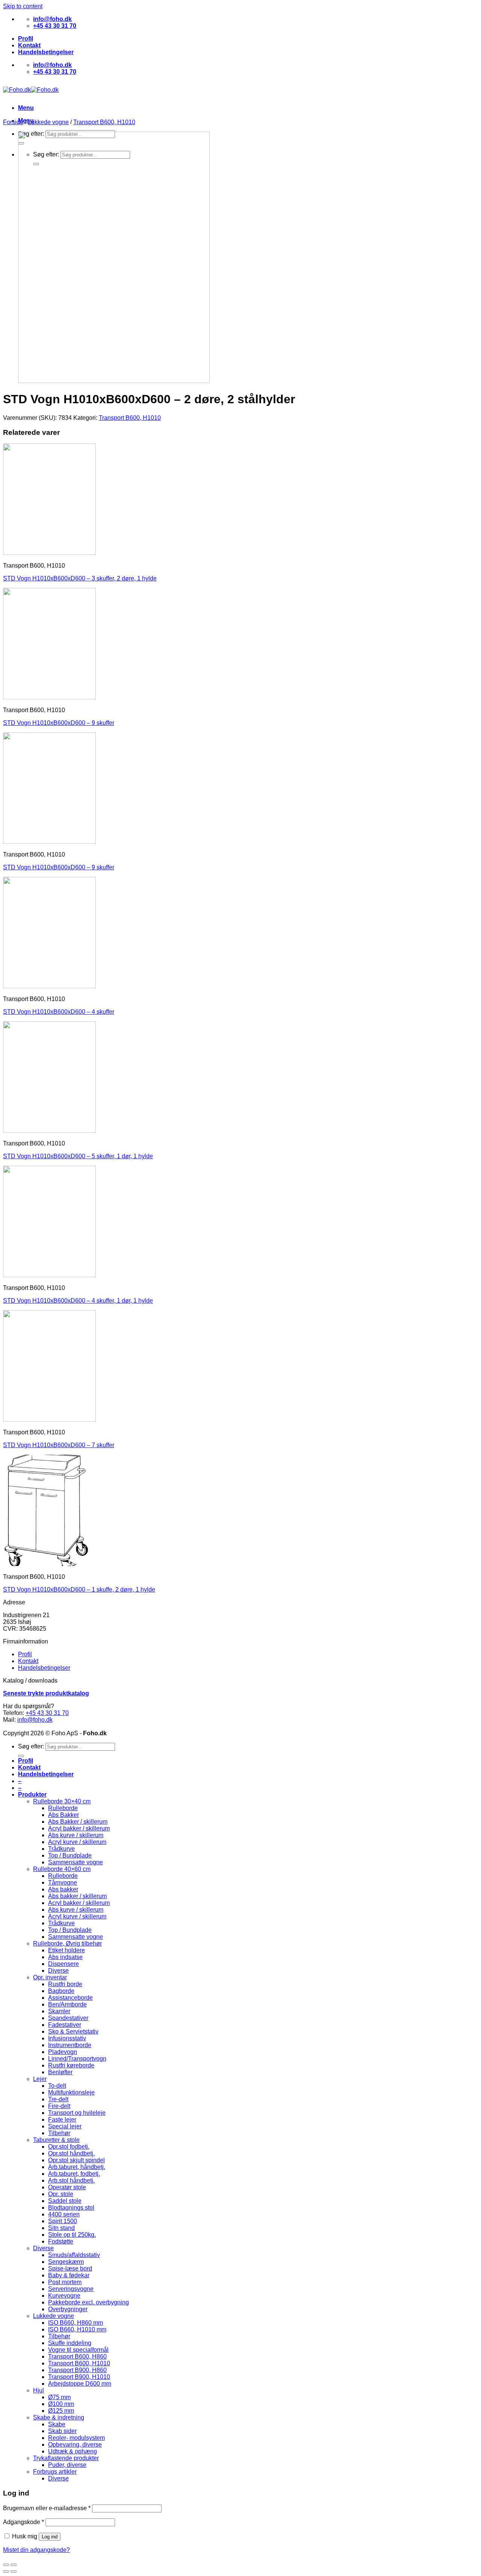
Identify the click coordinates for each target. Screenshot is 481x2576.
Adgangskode (23, 2522)
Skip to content (23, 6)
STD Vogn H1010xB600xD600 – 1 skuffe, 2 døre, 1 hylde (79, 1589)
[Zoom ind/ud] (14, 2565)
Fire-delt (59, 2106)
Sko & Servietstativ (73, 2031)
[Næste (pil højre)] (14, 2571)
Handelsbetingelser (46, 52)
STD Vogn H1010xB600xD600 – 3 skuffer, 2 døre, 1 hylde (80, 578)
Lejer (40, 2079)
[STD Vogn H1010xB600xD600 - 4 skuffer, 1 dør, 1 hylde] (49, 1275)
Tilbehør (59, 2133)
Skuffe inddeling (70, 2343)
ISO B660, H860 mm (76, 2323)
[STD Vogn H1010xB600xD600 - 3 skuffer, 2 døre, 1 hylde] (49, 553)
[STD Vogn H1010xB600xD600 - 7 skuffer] (49, 1419)
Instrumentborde (70, 2045)
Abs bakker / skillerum (77, 1896)
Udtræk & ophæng (73, 2451)
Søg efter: (31, 1746)
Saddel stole (65, 2201)
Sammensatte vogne (76, 1862)
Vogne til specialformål (78, 2350)
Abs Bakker (64, 1815)
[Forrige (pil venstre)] (6, 2571)
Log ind (50, 2537)
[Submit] (21, 1756)
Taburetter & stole (56, 2140)
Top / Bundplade (70, 1855)
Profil (26, 39)
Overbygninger (68, 2309)
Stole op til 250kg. (72, 2235)
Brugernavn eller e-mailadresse (47, 2508)
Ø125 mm (61, 2411)
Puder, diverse (67, 2465)
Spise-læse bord (70, 2268)
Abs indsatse (65, 1957)
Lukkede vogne (48, 122)
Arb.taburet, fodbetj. (74, 2174)
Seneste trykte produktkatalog (46, 1693)
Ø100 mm (61, 2404)
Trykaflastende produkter (66, 2458)
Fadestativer (65, 2025)
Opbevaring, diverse (75, 2445)
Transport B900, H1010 (79, 2377)
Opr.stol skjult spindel (76, 2160)
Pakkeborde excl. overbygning (88, 2302)
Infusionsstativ (67, 2038)
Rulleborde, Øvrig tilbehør (67, 1943)
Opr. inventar (50, 1977)
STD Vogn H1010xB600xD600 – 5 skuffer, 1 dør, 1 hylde (78, 1156)
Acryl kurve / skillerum (77, 1842)
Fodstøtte (61, 2241)
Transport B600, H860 (77, 2357)
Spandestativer (68, 2018)
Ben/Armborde (67, 2004)
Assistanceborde (70, 1998)
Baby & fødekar (69, 2275)
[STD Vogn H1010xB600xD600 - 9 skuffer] (49, 697)
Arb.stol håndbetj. (71, 2180)
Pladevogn (63, 2052)
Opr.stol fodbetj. (69, 2147)
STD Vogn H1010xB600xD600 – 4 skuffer (59, 1012)
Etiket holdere (67, 1950)
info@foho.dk (35, 1720)
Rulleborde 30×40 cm (62, 1801)
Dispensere (64, 1964)
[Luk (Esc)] (6, 2565)
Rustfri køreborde (71, 2065)
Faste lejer (62, 2120)
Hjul (39, 2390)
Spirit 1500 (63, 2221)
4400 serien (64, 2214)
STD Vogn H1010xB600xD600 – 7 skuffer (59, 1445)
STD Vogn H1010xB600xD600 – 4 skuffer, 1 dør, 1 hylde (78, 1301)
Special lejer (65, 2126)
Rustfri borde (65, 1984)
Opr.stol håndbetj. (71, 2153)
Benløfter (60, 2072)
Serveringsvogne (71, 2289)
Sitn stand (61, 2228)
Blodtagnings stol (71, 2208)
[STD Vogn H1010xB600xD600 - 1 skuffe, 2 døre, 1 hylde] (49, 1564)
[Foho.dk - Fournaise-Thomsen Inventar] (31, 90)
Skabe (57, 2424)
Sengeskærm (66, 2262)
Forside (13, 122)
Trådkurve (61, 1849)
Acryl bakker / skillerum (79, 1828)
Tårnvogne (63, 1883)
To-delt (57, 2086)
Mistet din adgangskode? (36, 2550)
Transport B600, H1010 (104, 122)
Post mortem (65, 2282)
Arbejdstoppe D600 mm (80, 2384)
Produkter (32, 1795)
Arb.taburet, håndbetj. (77, 2167)
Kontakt (29, 45)
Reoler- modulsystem (76, 2438)
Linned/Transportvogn (77, 2059)
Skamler (59, 2011)
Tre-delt (58, 2099)
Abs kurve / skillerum (76, 1835)
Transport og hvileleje (77, 2113)
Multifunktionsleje (71, 2092)
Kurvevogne (64, 2296)
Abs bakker (63, 1889)
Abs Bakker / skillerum (78, 1822)
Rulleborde (63, 1808)
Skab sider (62, 2431)
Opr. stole (61, 2194)
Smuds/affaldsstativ (74, 2255)
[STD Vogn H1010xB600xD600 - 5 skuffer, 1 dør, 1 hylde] (49, 1131)
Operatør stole (67, 2187)
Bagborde (61, 1991)
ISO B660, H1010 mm (77, 2329)
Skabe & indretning (59, 2417)
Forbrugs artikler (55, 2472)
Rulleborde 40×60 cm (62, 1869)
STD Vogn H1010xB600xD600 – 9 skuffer (59, 723)
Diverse (58, 1971)
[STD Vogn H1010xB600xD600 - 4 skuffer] (49, 986)
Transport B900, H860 (77, 2370)
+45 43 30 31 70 (47, 1713)
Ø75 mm (59, 2397)
